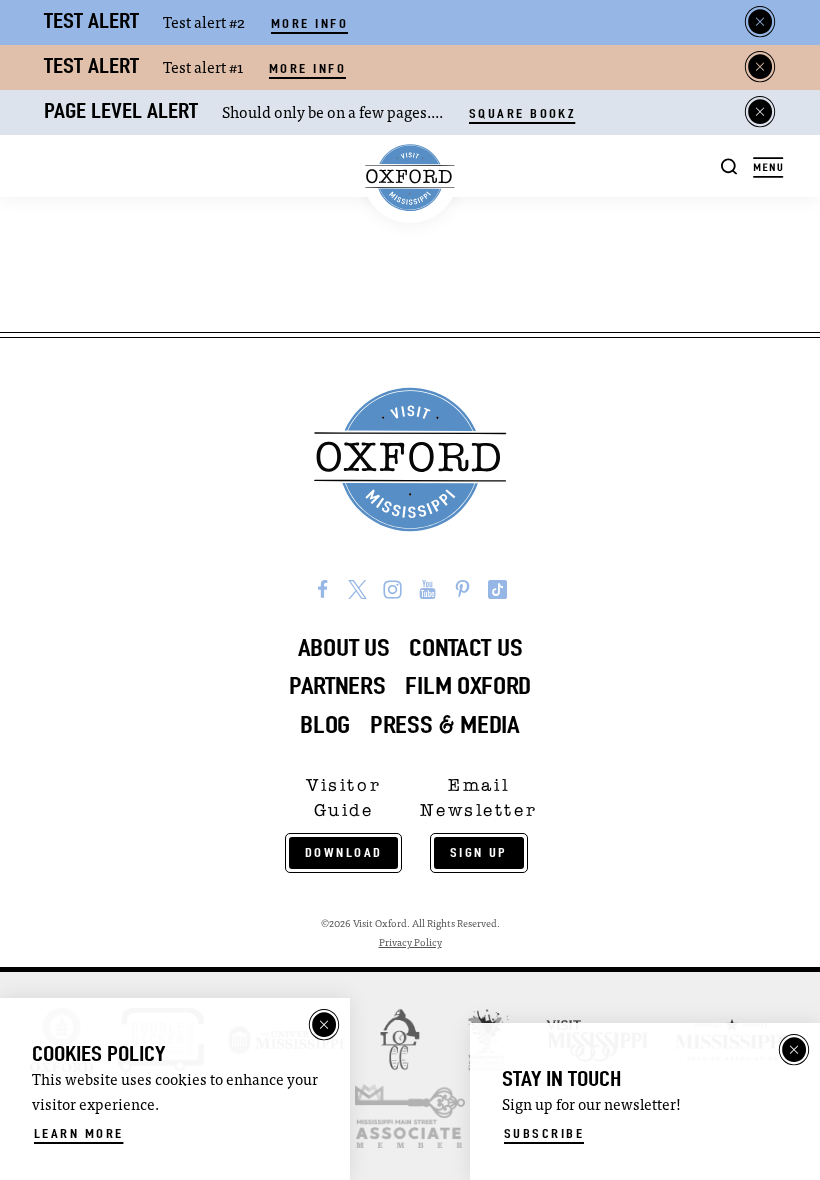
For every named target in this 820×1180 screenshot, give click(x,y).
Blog (325, 724)
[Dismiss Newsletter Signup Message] (794, 1050)
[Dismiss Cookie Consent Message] (324, 1025)
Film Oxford (468, 685)
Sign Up (479, 852)
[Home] (410, 178)
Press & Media (445, 724)
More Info (309, 23)
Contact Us (465, 647)
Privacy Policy (410, 943)
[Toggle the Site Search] (729, 165)
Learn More (78, 1133)
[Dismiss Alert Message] (760, 22)
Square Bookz (522, 113)
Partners (337, 685)
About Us (344, 647)
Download (344, 852)
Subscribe (544, 1133)
